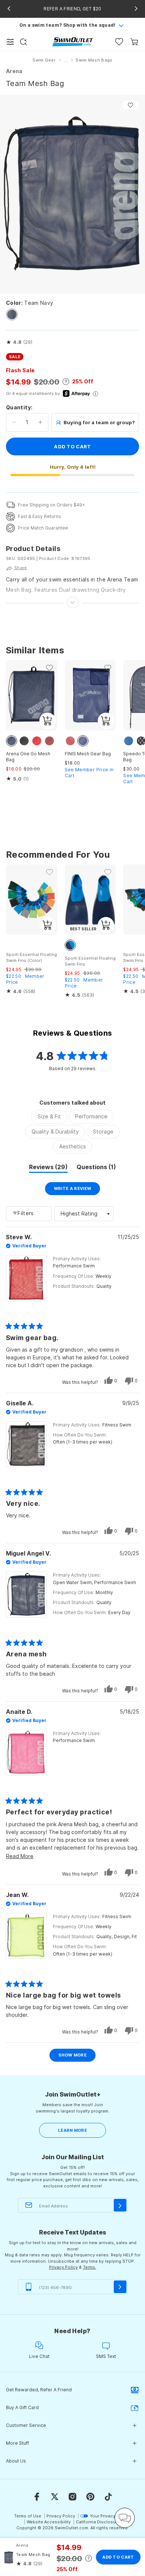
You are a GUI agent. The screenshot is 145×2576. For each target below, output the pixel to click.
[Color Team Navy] (12, 314)
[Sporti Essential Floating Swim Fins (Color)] (32, 900)
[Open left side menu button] (10, 42)
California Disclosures (99, 2522)
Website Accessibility (49, 2522)
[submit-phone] (120, 2287)
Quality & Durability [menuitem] (55, 1132)
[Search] (23, 42)
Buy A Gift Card (22, 2407)
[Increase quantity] (40, 422)
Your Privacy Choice (111, 2516)
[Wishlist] (119, 42)
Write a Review (77, 1190)
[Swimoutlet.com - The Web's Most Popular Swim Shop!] (73, 41)
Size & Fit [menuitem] (49, 1116)
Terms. (90, 2267)
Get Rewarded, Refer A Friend (39, 2390)
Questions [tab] (96, 1168)
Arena (14, 71)
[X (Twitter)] (55, 2497)
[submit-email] (120, 2205)
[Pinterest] (90, 2497)
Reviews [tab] (48, 1168)
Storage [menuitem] (103, 1132)
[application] (125, 2518)
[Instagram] (72, 2497)
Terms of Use (28, 2516)
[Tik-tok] (108, 2497)
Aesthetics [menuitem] (72, 1146)
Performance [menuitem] (91, 1116)
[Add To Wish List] (130, 105)
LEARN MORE (72, 2130)
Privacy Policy (63, 2267)
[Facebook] (37, 2497)
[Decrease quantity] (14, 422)
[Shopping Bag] (134, 42)
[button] (19, 342)
